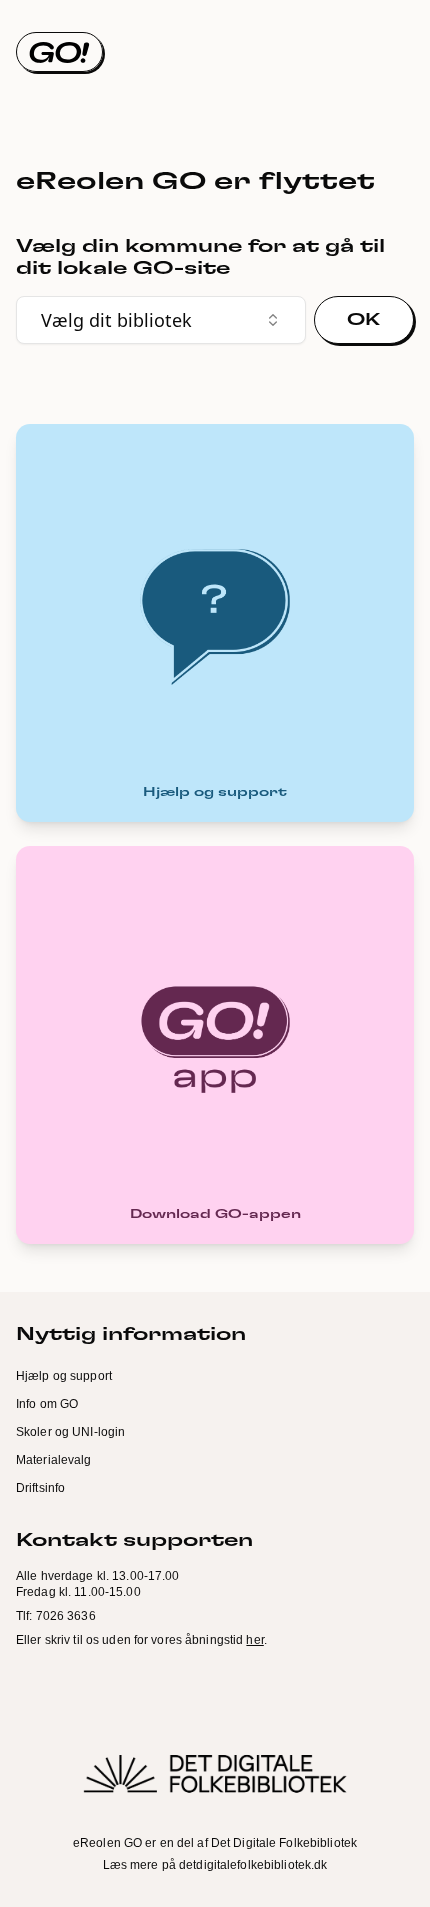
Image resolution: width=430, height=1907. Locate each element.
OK (364, 320)
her (254, 1640)
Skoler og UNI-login (70, 1432)
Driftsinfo (40, 1488)
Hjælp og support (64, 1376)
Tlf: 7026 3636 (56, 1616)
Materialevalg (54, 1460)
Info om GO (47, 1404)
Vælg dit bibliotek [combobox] (116, 320)
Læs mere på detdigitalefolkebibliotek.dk (215, 1865)
